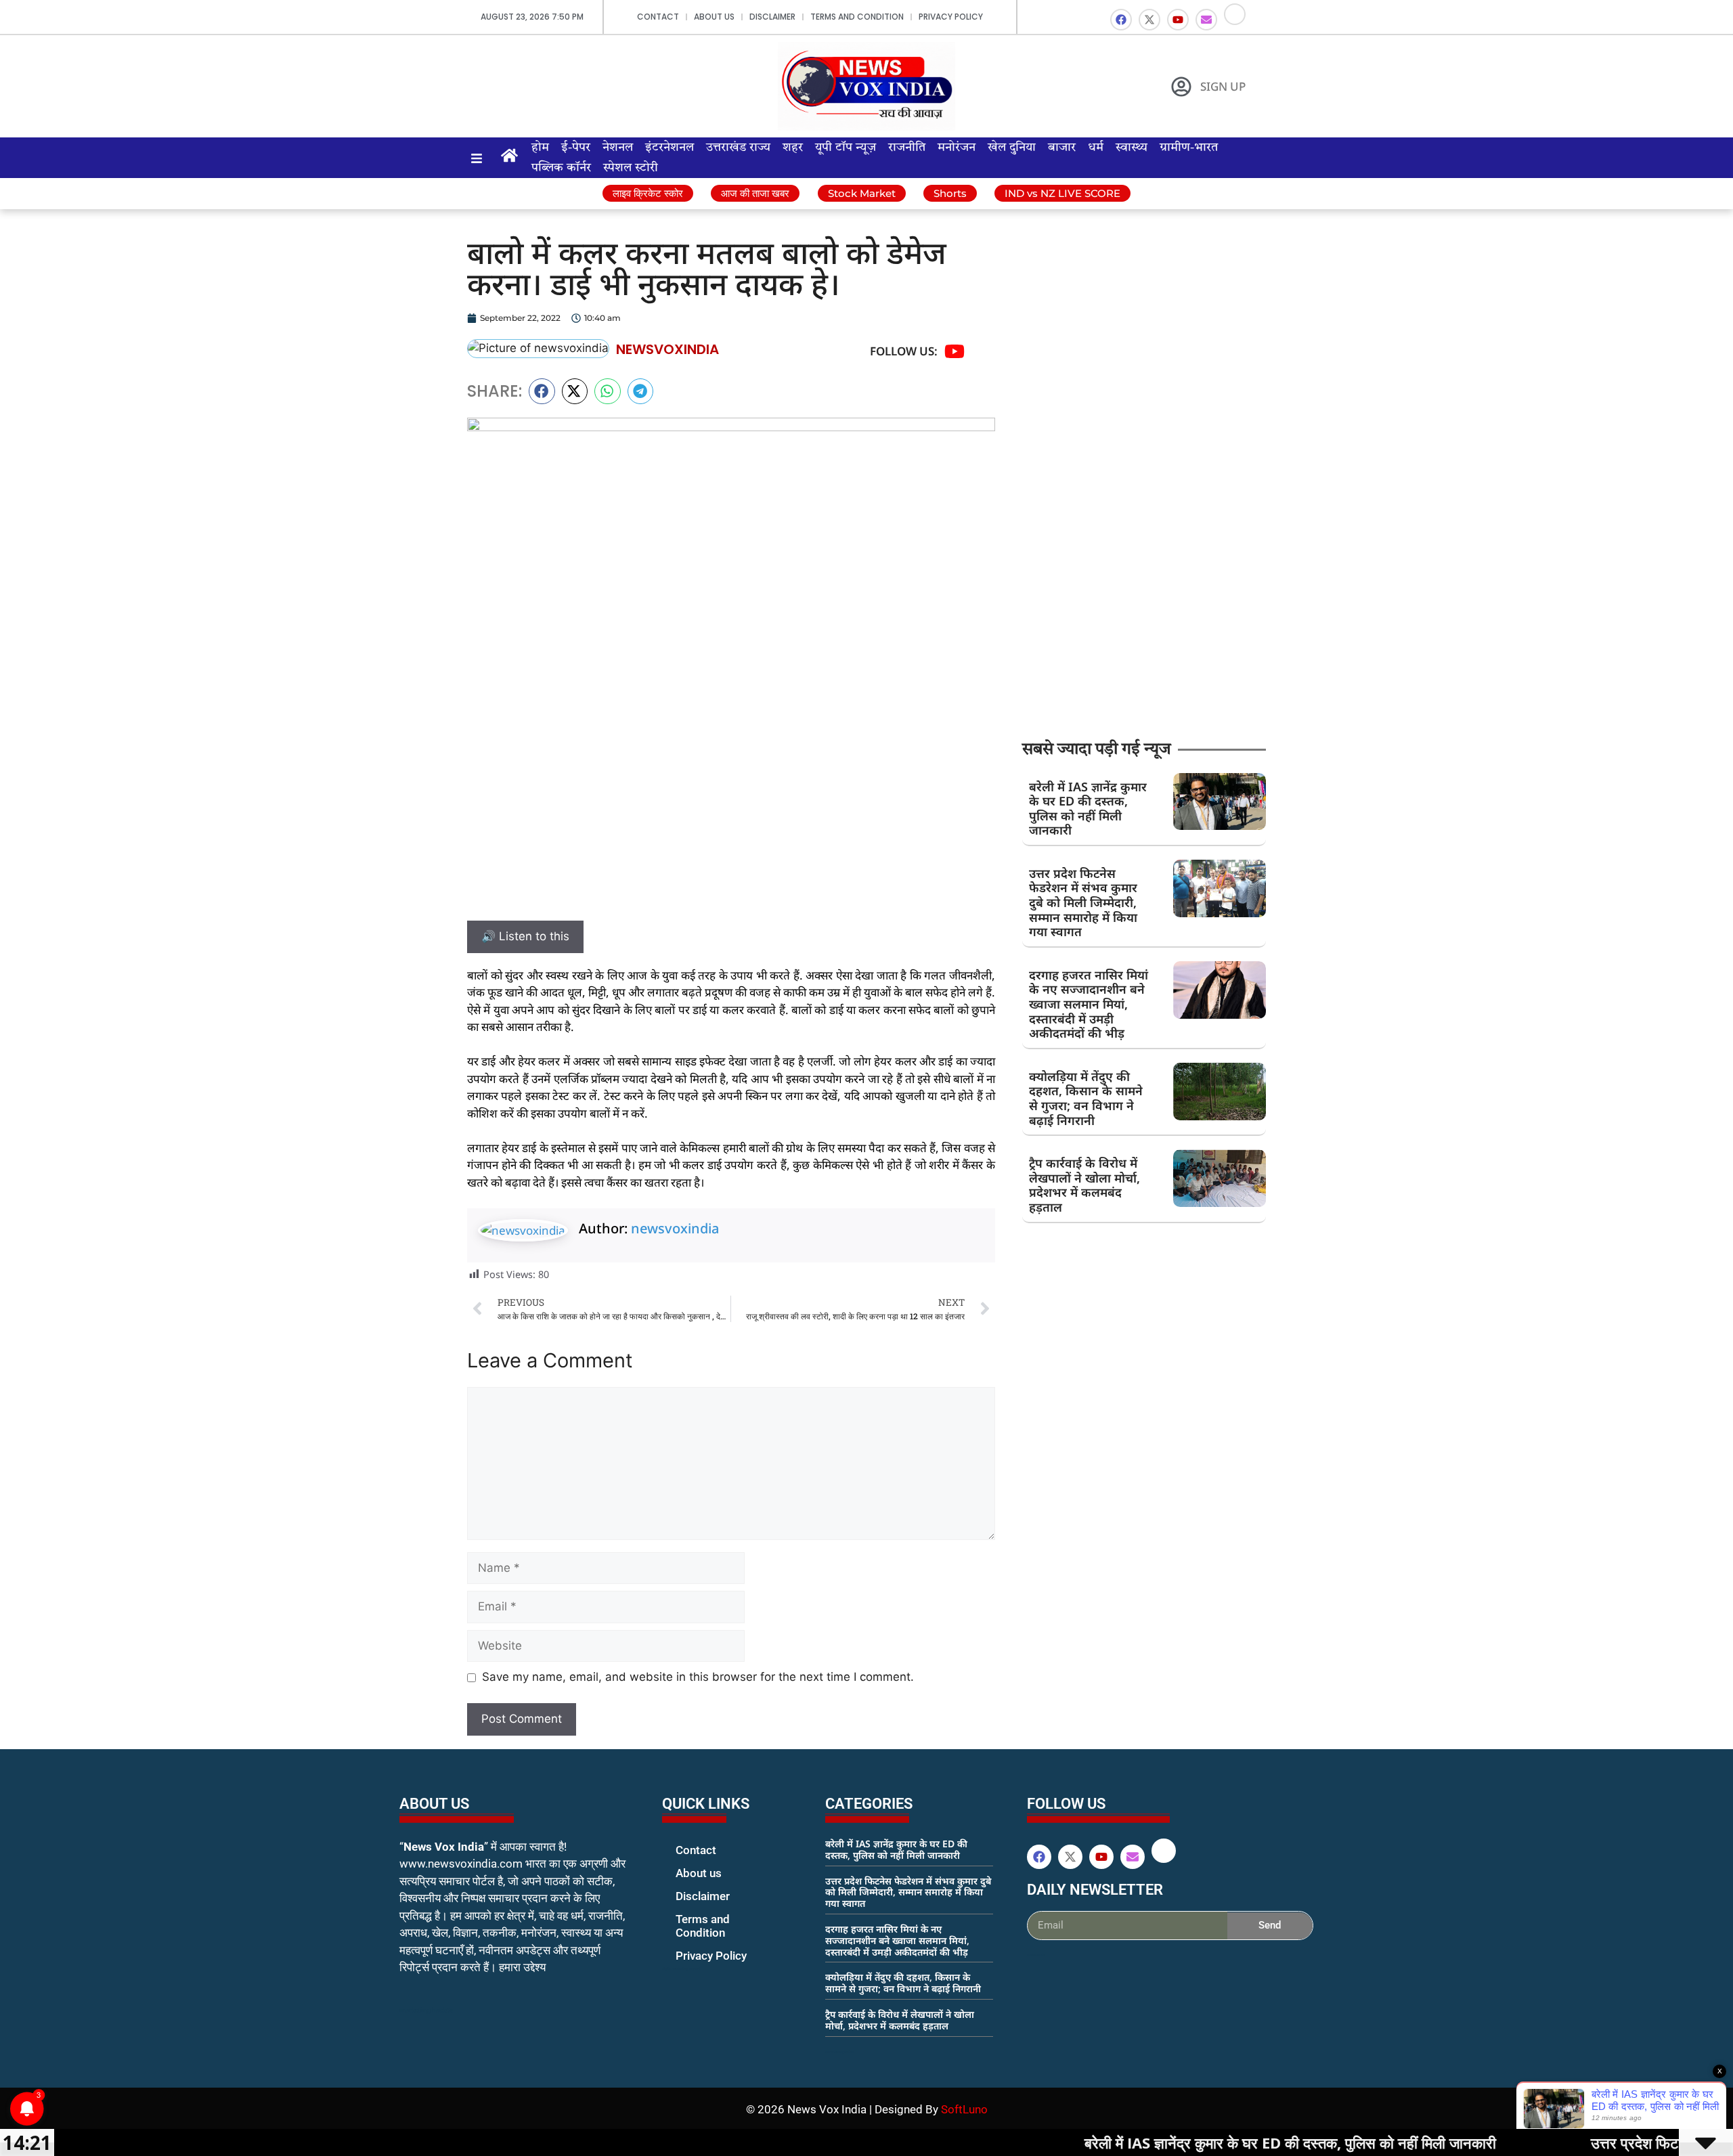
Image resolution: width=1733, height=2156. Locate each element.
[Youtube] (1178, 20)
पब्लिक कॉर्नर (561, 168)
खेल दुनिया (1012, 148)
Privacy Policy (951, 17)
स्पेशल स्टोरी (631, 168)
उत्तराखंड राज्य (738, 148)
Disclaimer (772, 17)
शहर (793, 148)
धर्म (1096, 148)
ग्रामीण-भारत (1189, 148)
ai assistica (1036, 1955)
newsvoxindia (675, 1228)
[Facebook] (1121, 20)
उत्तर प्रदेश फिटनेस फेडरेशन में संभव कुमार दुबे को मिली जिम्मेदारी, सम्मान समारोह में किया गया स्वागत (1083, 902)
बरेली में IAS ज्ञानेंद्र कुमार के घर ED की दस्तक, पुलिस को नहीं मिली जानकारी (1088, 809)
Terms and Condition (857, 17)
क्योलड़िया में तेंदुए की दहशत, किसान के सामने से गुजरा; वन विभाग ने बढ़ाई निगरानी (1086, 1098)
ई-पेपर (576, 148)
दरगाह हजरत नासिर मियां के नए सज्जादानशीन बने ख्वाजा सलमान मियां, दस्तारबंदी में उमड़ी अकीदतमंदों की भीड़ (1089, 1004)
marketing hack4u (427, 2010)
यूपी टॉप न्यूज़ (846, 148)
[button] (542, 391)
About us (714, 17)
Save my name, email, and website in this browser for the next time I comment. (698, 1677)
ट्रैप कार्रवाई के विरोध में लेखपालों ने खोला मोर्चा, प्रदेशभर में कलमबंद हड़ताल (1084, 1185)
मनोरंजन (957, 148)
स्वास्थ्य (1132, 148)
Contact (658, 17)
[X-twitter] (1149, 20)
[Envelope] (1206, 20)
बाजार (1062, 148)
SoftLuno (964, 2109)
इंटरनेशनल (670, 148)
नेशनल (618, 148)
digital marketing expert (681, 1968)
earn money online (839, 2052)
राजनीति (907, 148)
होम (540, 148)
